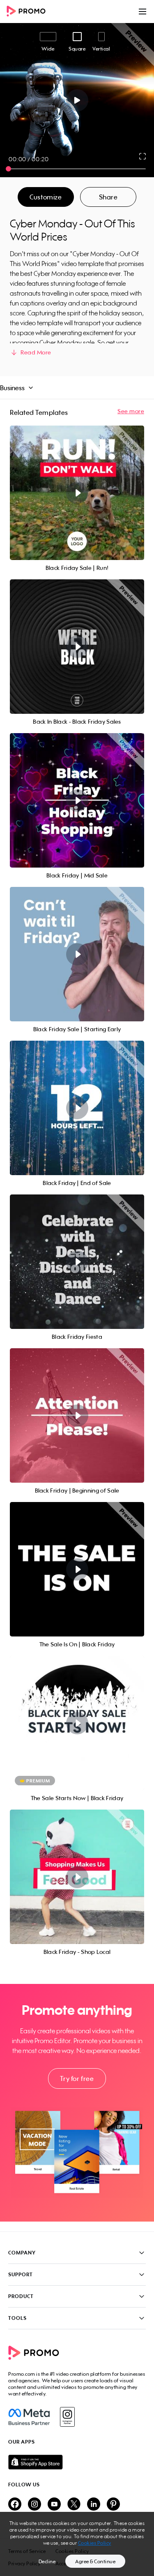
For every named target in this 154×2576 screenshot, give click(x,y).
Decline (47, 2561)
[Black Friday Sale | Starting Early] (77, 954)
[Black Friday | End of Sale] (77, 1108)
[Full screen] (143, 156)
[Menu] (143, 12)
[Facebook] (29, 2417)
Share (108, 197)
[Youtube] (54, 2505)
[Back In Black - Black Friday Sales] (77, 647)
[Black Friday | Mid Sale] (77, 800)
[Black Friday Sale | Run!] (77, 493)
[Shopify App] (77, 2462)
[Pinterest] (113, 2505)
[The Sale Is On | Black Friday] (77, 1569)
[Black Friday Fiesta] (77, 1262)
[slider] (8, 169)
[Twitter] (74, 2505)
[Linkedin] (94, 2505)
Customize (46, 197)
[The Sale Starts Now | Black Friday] (77, 1723)
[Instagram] (67, 2417)
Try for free (77, 2078)
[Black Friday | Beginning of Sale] (77, 1415)
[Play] (77, 100)
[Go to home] (29, 12)
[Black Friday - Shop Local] (77, 1877)
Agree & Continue (95, 2561)
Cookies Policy (95, 2543)
